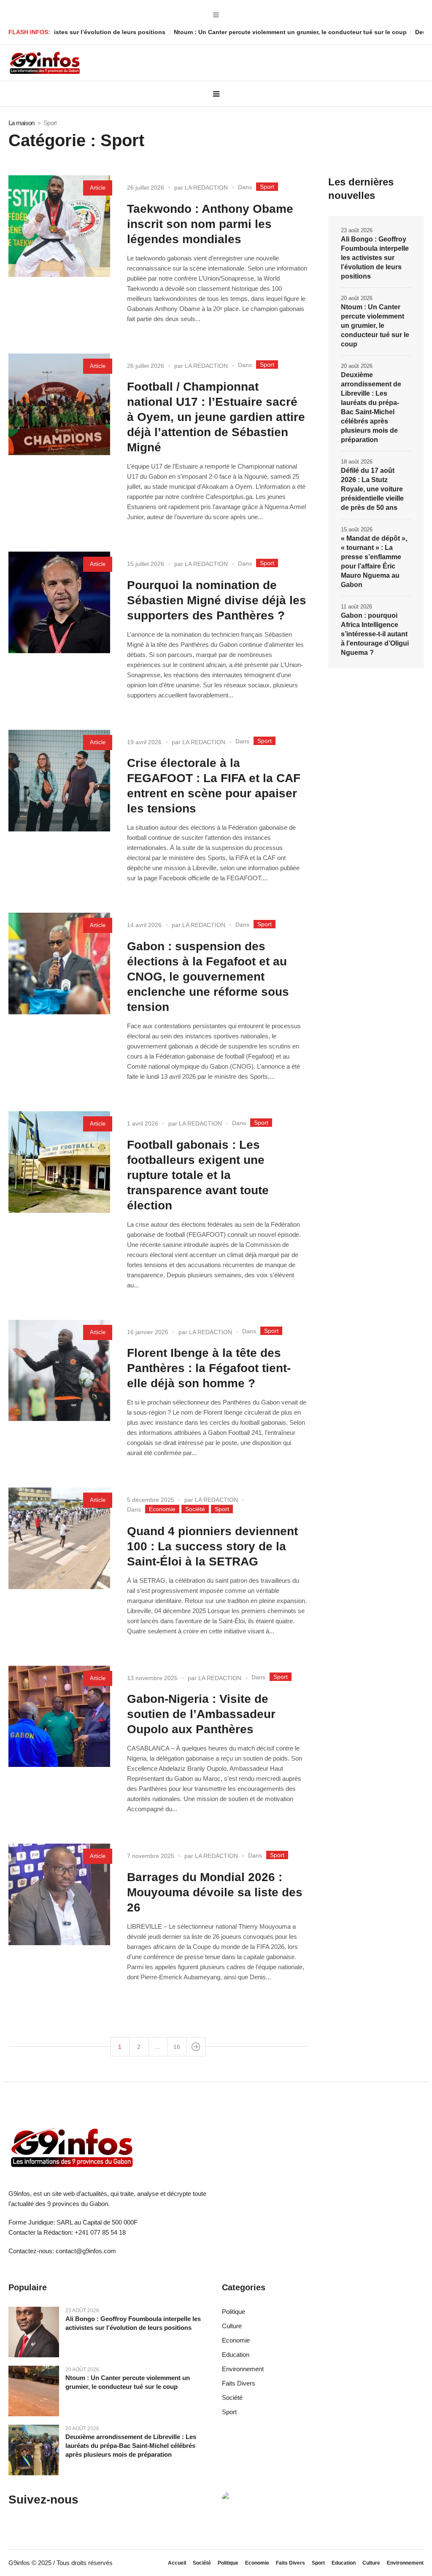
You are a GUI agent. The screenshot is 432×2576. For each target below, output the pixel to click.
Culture (232, 2326)
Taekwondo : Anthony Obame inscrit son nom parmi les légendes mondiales (210, 224)
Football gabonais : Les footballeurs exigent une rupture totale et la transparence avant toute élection (198, 1175)
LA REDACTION (206, 188)
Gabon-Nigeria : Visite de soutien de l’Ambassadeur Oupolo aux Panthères (201, 1714)
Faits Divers (239, 2383)
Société (195, 1509)
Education (236, 2355)
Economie (162, 1509)
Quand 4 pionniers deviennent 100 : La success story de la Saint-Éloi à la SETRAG (212, 1546)
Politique (234, 2312)
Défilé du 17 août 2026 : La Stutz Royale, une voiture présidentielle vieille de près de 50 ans (372, 489)
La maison (21, 123)
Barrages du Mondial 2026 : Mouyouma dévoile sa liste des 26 (215, 1892)
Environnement (243, 2369)
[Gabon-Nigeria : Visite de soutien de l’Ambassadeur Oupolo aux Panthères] (59, 1717)
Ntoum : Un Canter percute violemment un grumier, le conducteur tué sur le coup (225, 32)
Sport (267, 187)
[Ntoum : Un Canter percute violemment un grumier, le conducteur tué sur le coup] (34, 2390)
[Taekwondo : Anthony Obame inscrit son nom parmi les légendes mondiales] (59, 226)
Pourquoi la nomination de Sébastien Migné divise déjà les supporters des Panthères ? (217, 600)
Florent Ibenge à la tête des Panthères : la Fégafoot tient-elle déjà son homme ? (209, 1368)
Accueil (177, 2563)
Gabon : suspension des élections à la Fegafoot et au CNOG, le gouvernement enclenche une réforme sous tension (208, 977)
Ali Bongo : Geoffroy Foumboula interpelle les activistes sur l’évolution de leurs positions (375, 258)
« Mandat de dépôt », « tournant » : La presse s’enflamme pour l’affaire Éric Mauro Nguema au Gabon (374, 562)
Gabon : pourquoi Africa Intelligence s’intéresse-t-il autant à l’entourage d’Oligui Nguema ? (375, 634)
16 (177, 2047)
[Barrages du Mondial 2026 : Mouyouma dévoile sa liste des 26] (59, 1894)
